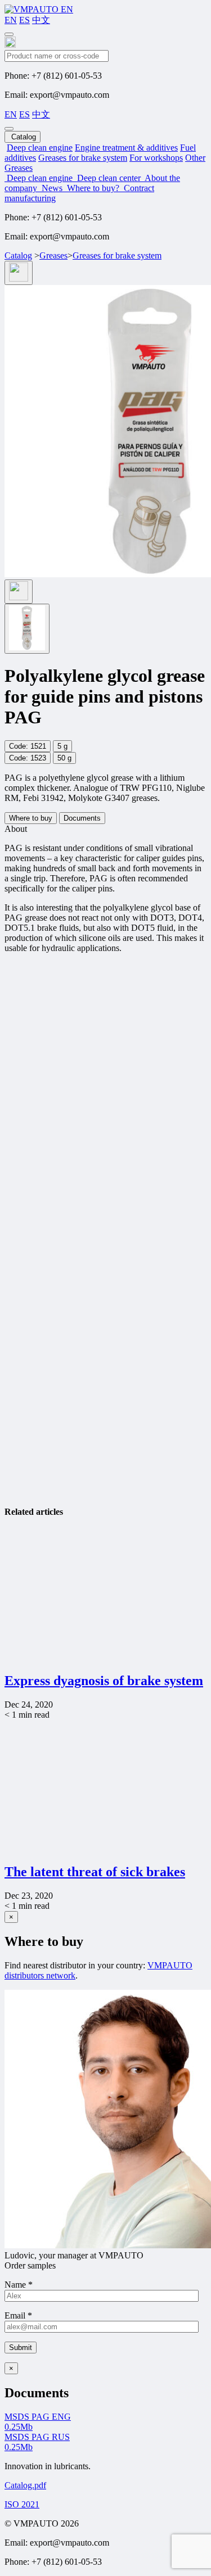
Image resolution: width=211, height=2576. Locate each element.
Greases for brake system (83, 158)
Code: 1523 (28, 758)
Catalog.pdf (25, 2485)
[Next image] (19, 592)
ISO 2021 (22, 2504)
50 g (64, 758)
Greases (53, 255)
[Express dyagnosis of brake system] (103, 1657)
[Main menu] (9, 34)
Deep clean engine (40, 148)
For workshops (156, 158)
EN (11, 20)
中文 (41, 20)
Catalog (18, 255)
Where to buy (31, 818)
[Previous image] (19, 273)
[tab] (27, 629)
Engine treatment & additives (126, 148)
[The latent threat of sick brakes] (103, 1848)
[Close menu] (9, 129)
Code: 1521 (28, 746)
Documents (82, 818)
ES (24, 20)
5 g (62, 746)
